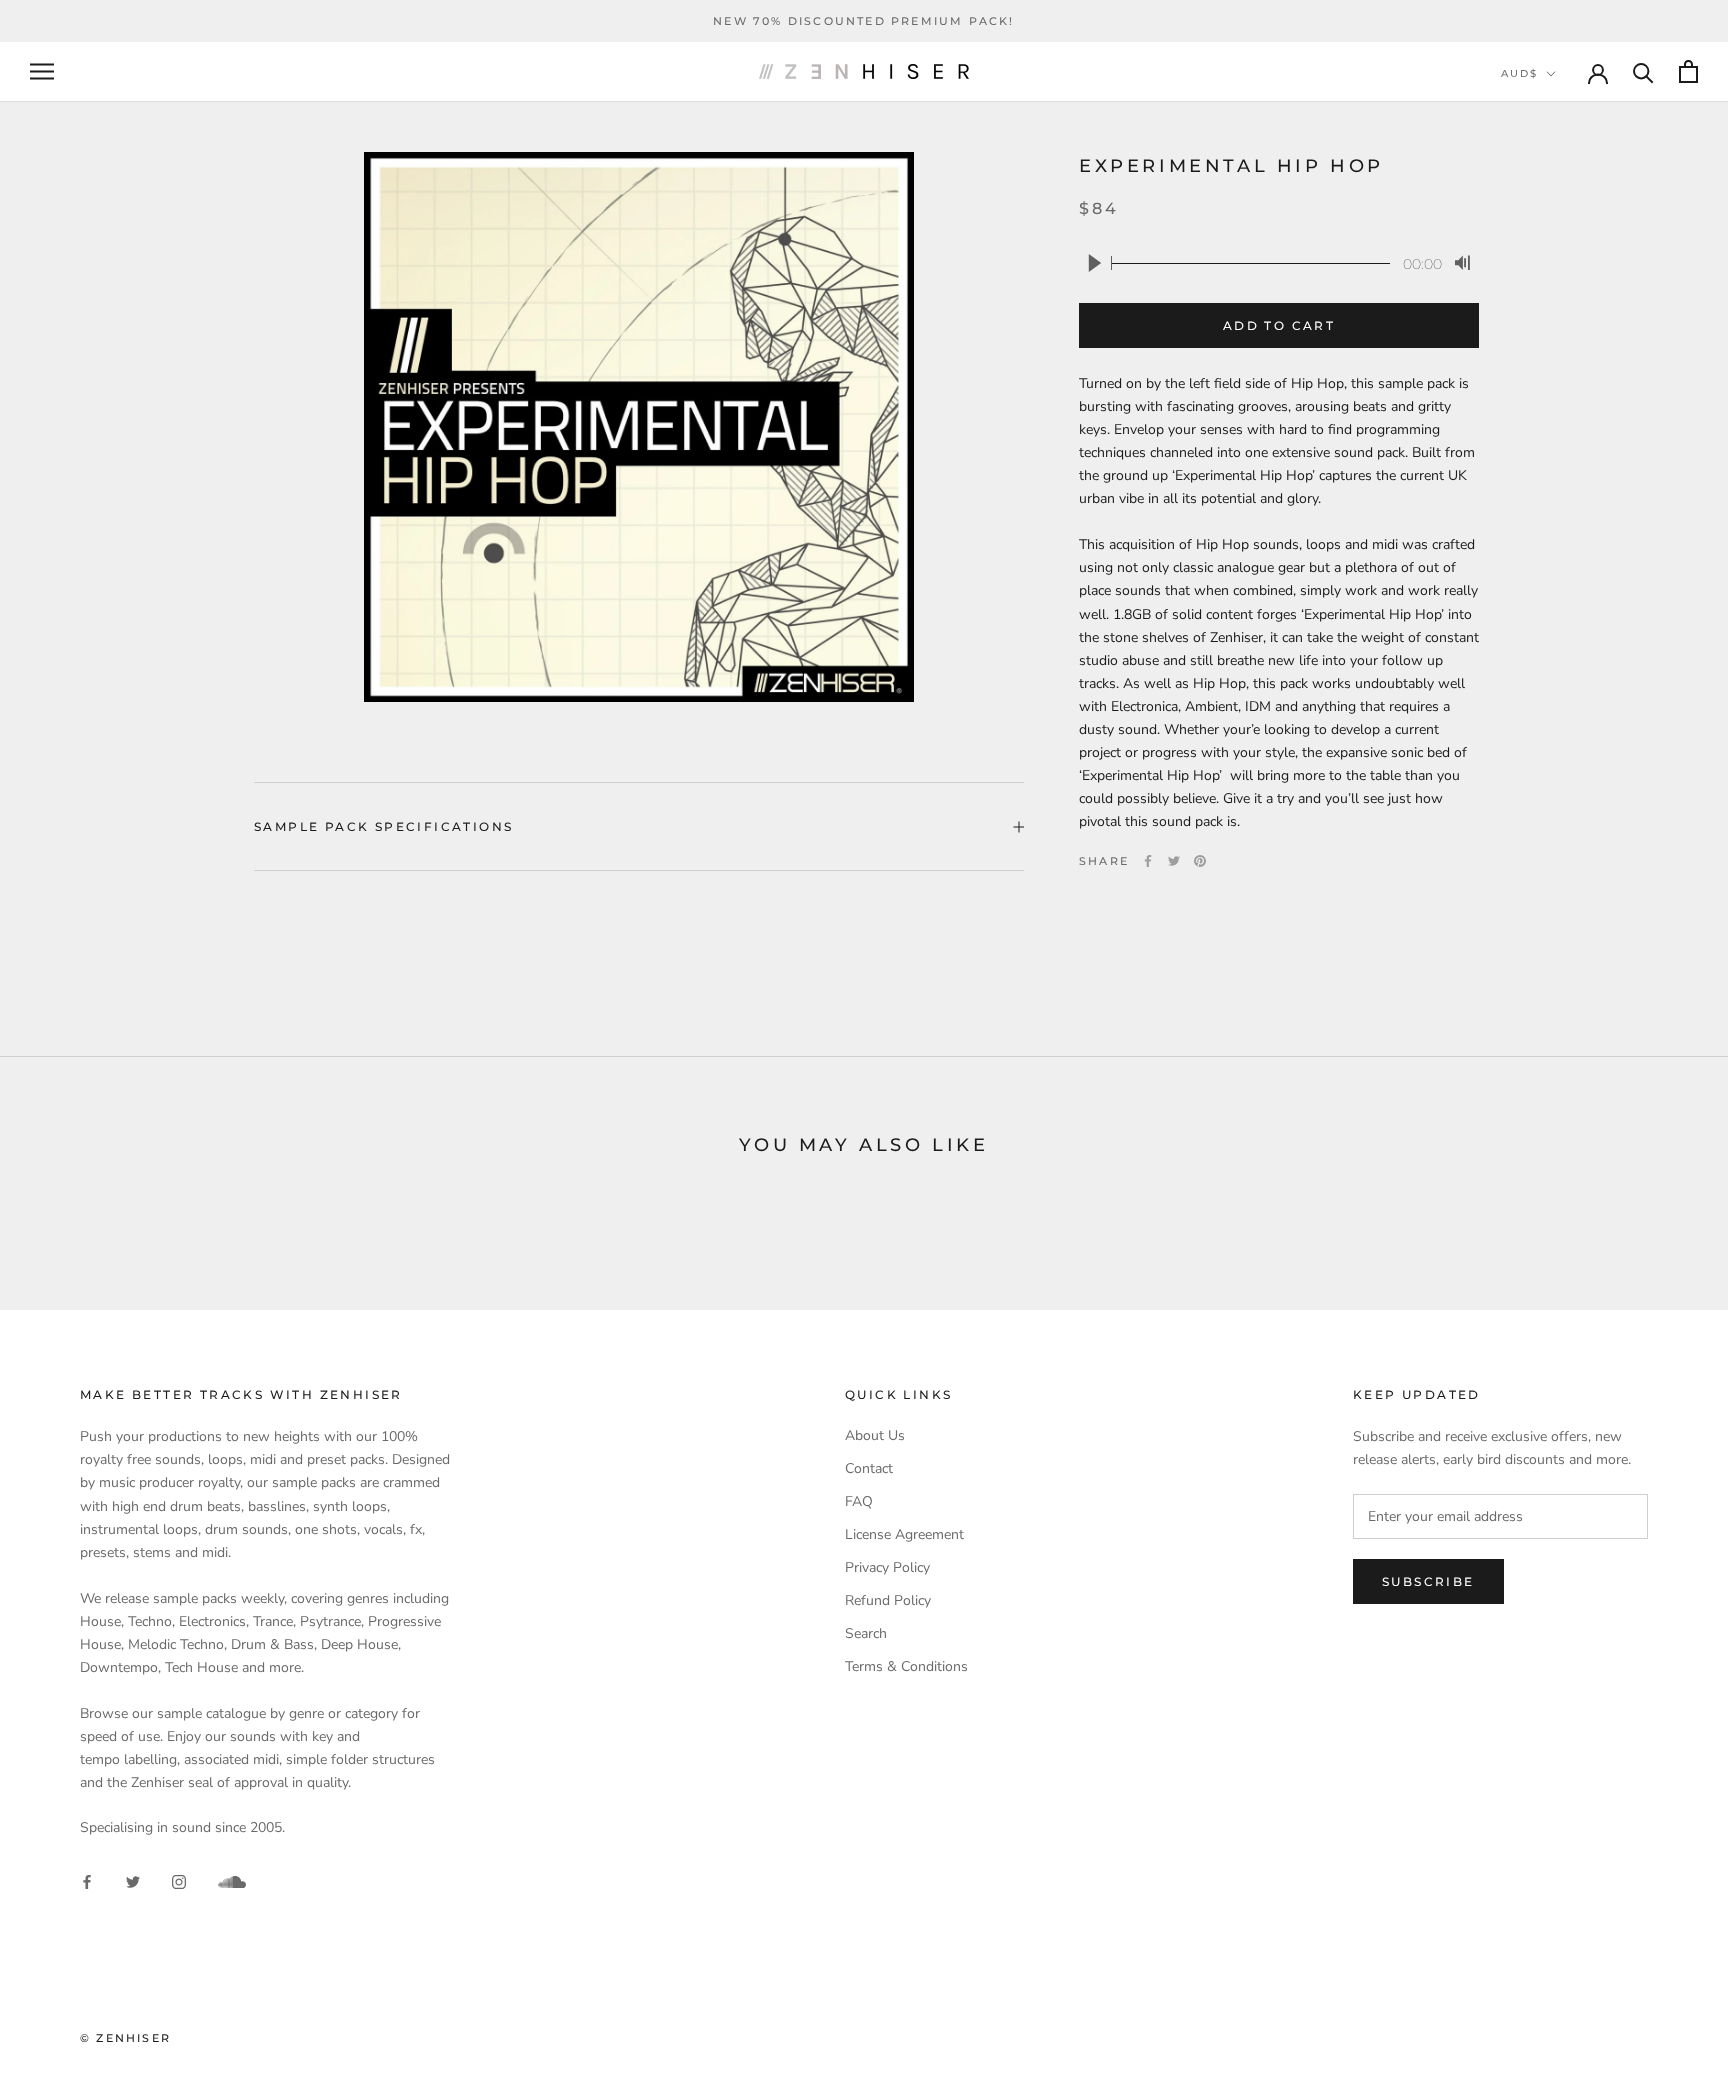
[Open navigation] (42, 71)
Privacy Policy (887, 1567)
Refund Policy (888, 1600)
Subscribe (1428, 1581)
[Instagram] (179, 1880)
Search (866, 1633)
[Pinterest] (1200, 861)
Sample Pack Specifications (383, 826)
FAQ (859, 1501)
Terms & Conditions (906, 1666)
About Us (875, 1435)
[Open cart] (1688, 71)
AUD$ (1519, 73)
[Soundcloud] (232, 1882)
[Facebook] (1148, 861)
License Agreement (904, 1534)
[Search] (1643, 71)
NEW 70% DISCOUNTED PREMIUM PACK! (863, 21)
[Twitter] (1174, 861)
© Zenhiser (125, 2038)
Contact (869, 1468)
